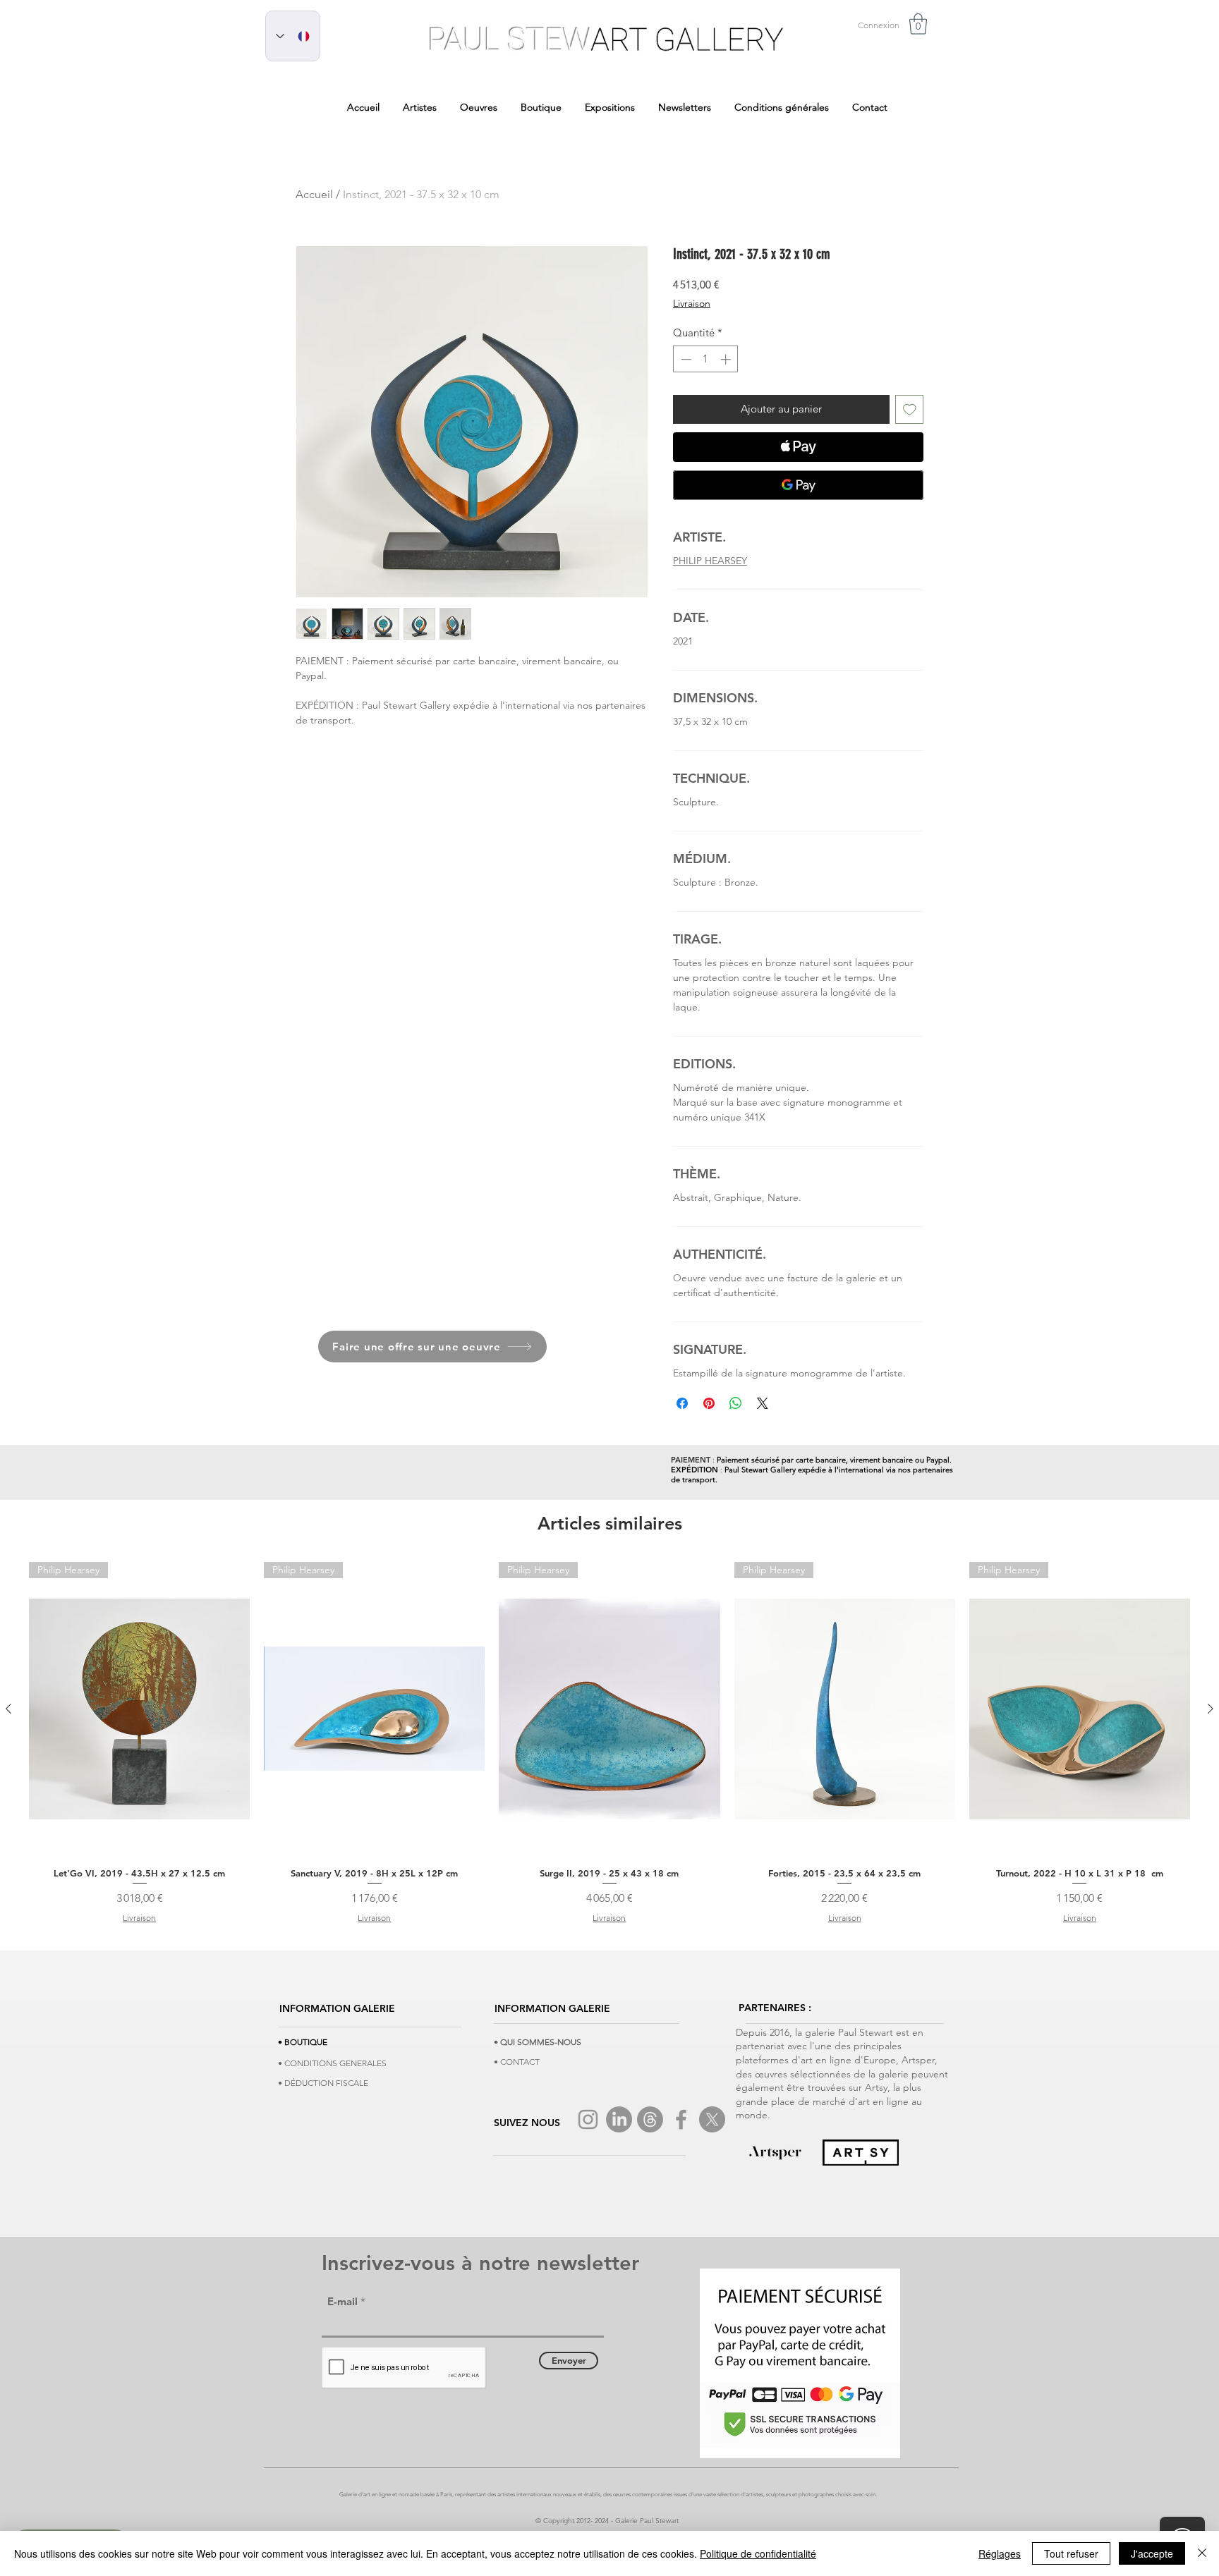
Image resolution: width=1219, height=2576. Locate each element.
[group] (609, 1743)
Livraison (692, 303)
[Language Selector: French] (293, 36)
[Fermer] (1202, 2553)
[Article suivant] (1211, 1709)
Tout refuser (1071, 2553)
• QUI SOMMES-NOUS (538, 2042)
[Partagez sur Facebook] (682, 1403)
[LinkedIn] (619, 2119)
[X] (712, 2119)
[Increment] (727, 359)
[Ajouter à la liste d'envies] (910, 409)
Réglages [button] (1000, 2553)
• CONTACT (517, 2062)
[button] (918, 24)
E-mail (342, 2301)
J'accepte (1152, 2553)
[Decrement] (685, 359)
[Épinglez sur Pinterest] (709, 1403)
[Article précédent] (8, 1709)
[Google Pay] (798, 485)
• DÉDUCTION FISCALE (323, 2083)
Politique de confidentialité (758, 2553)
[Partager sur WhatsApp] (736, 1403)
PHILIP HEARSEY (710, 561)
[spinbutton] (706, 359)
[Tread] (650, 2119)
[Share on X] (763, 1403)
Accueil (314, 194)
